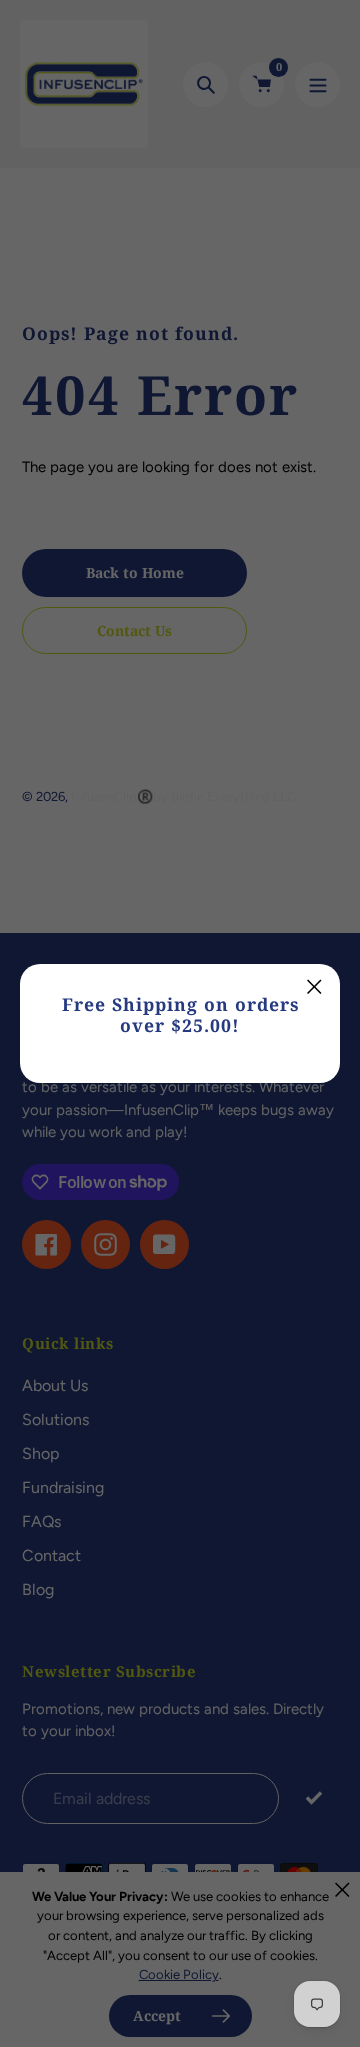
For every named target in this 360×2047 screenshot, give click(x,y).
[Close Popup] (314, 986)
